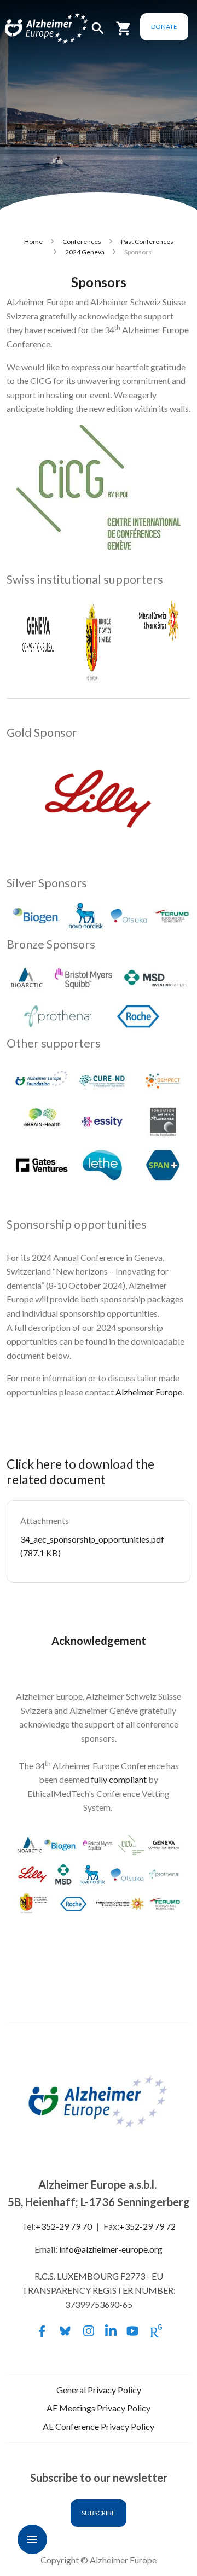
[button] (98, 33)
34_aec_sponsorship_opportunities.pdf (92, 1539)
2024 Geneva (85, 252)
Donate (164, 27)
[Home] (34, 29)
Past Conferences (147, 242)
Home (33, 242)
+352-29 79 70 (64, 2226)
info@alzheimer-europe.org (111, 2249)
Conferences (82, 242)
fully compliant (119, 1779)
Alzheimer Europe (149, 1392)
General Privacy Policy (99, 2390)
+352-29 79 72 (147, 2226)
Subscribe (99, 2513)
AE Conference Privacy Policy (99, 2426)
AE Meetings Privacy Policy (99, 2408)
